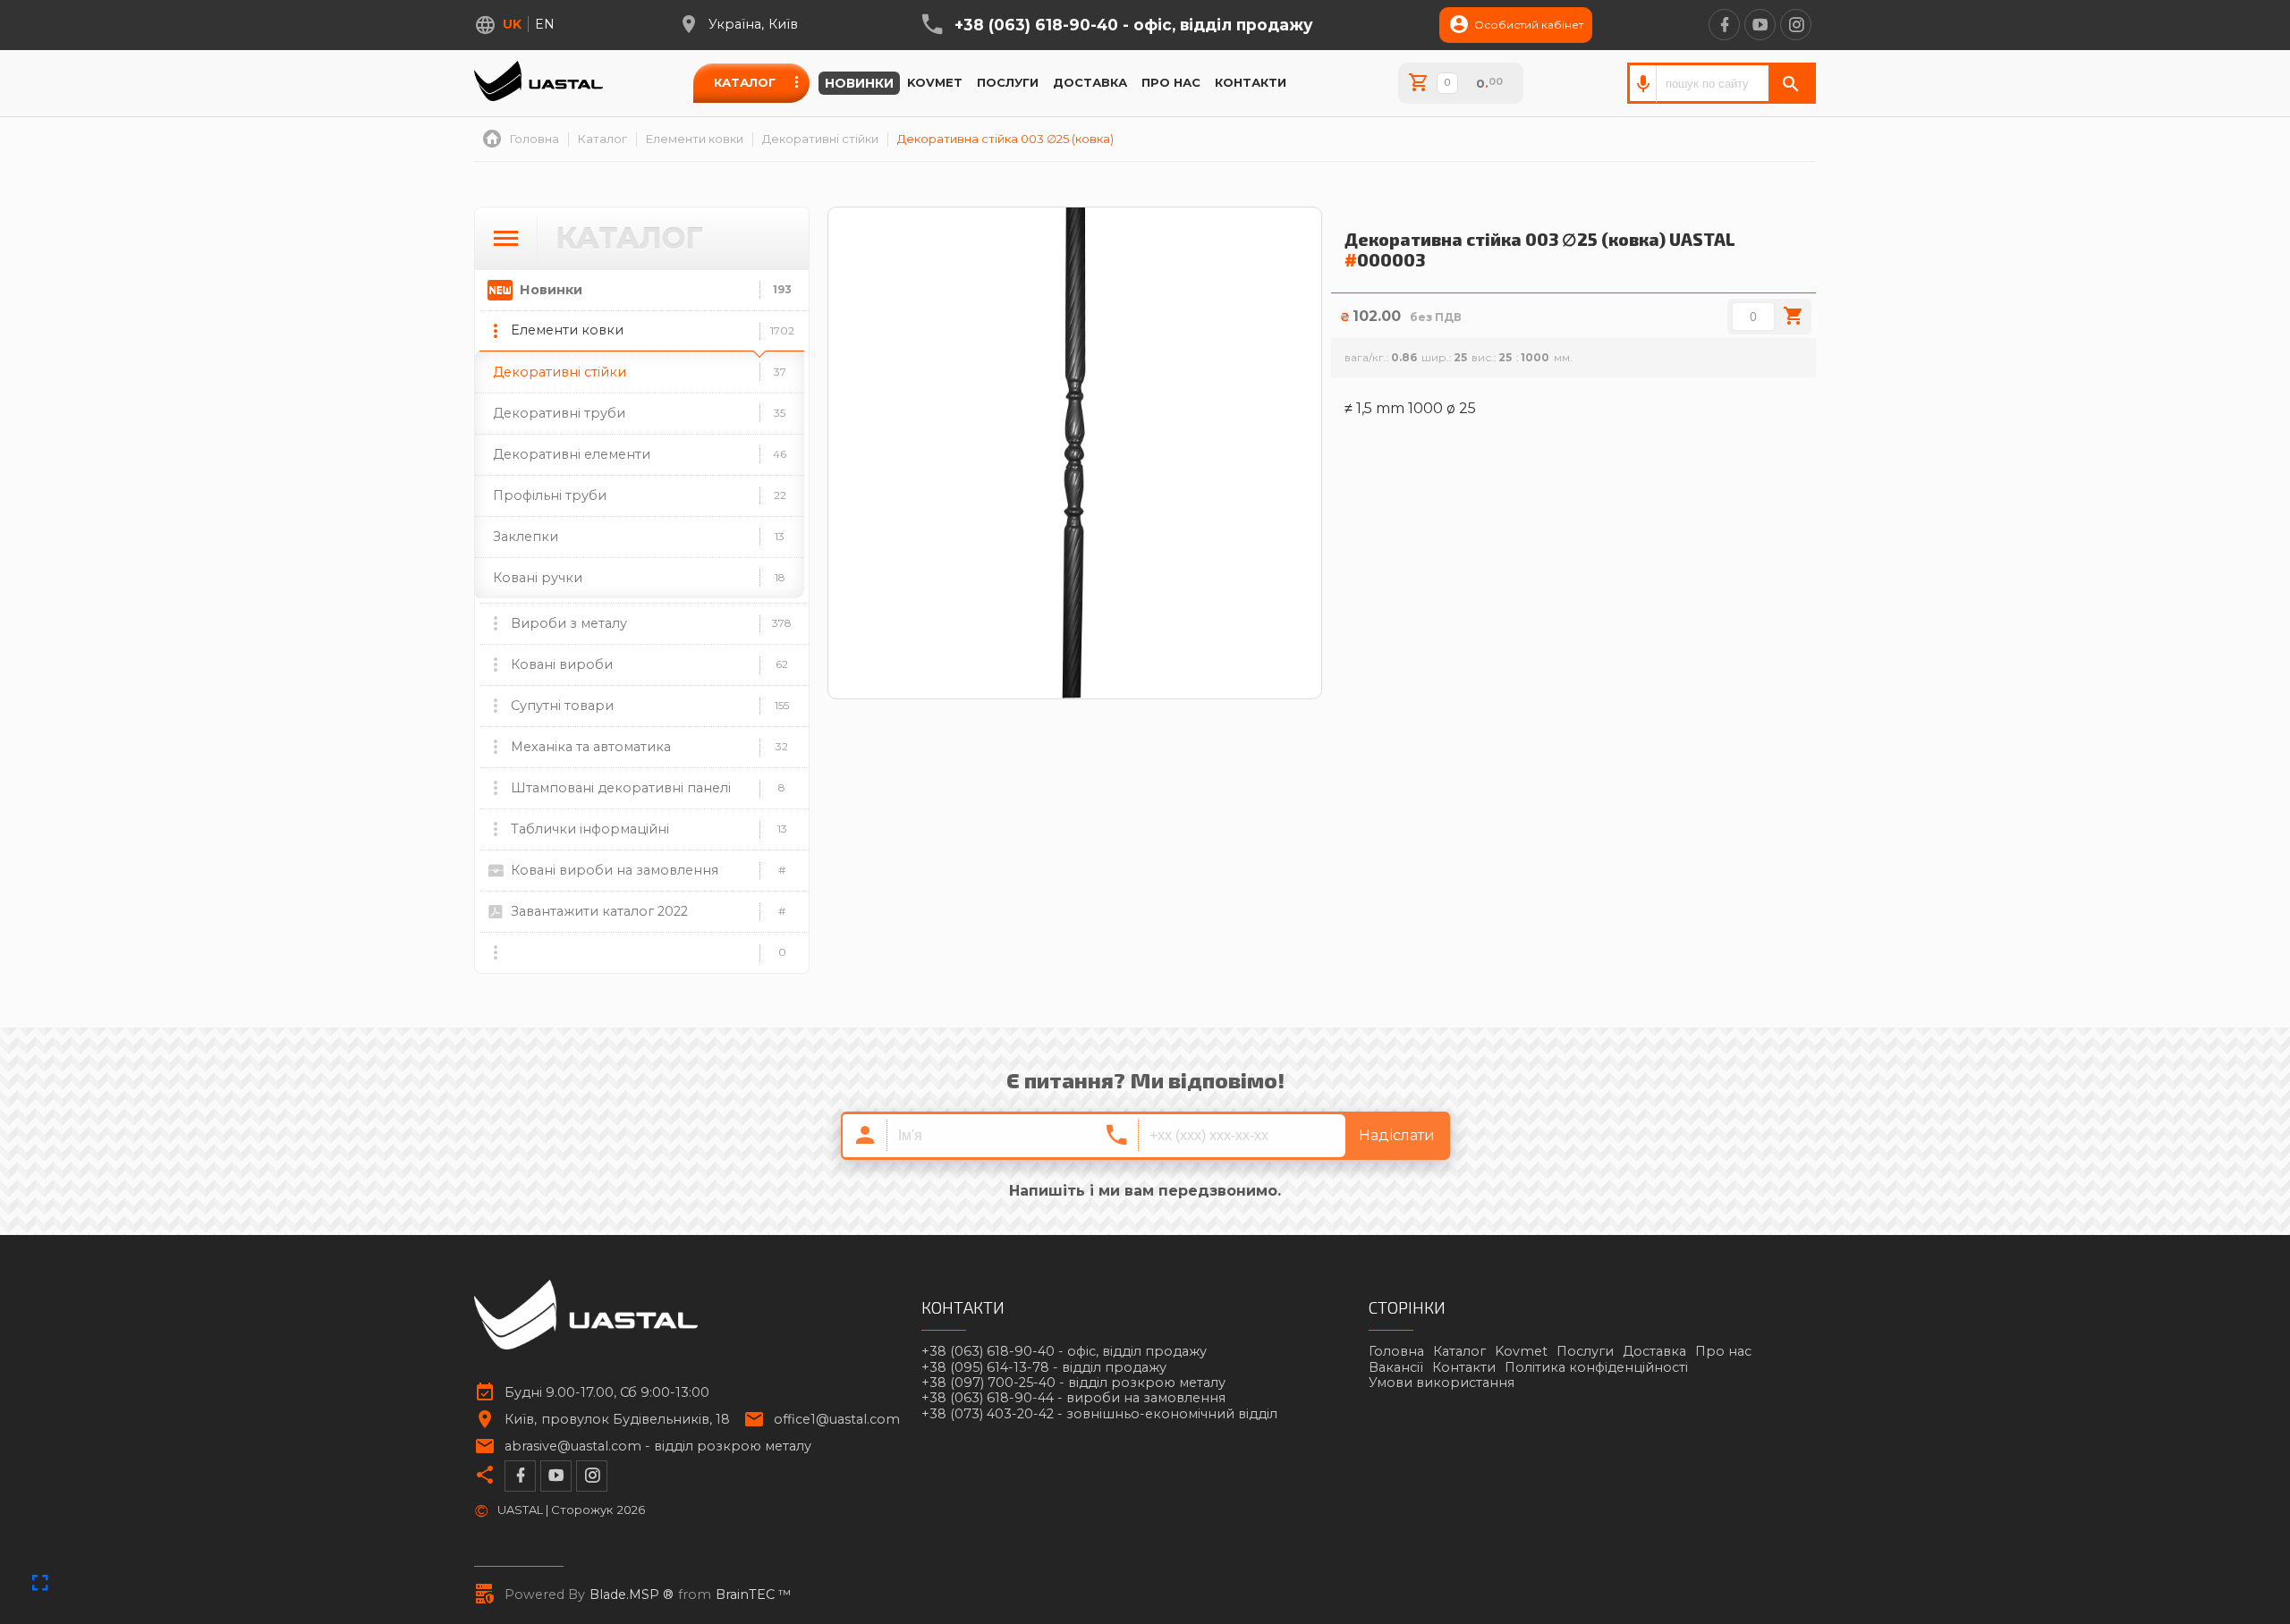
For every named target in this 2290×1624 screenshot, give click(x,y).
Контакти (1251, 82)
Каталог (745, 82)
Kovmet (935, 82)
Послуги (1008, 82)
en (545, 24)
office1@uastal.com (837, 1420)
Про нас (1171, 82)
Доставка (1090, 82)
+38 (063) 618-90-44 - (1073, 1398)
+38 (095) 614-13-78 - (1044, 1368)
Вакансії (1396, 1367)
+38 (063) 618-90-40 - (1134, 25)
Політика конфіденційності (1596, 1367)
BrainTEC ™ (754, 1595)
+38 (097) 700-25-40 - (1073, 1383)
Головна (1396, 1351)
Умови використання (1442, 1383)
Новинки (859, 83)
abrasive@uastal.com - (658, 1446)
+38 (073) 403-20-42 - (1099, 1414)
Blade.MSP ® (632, 1595)
